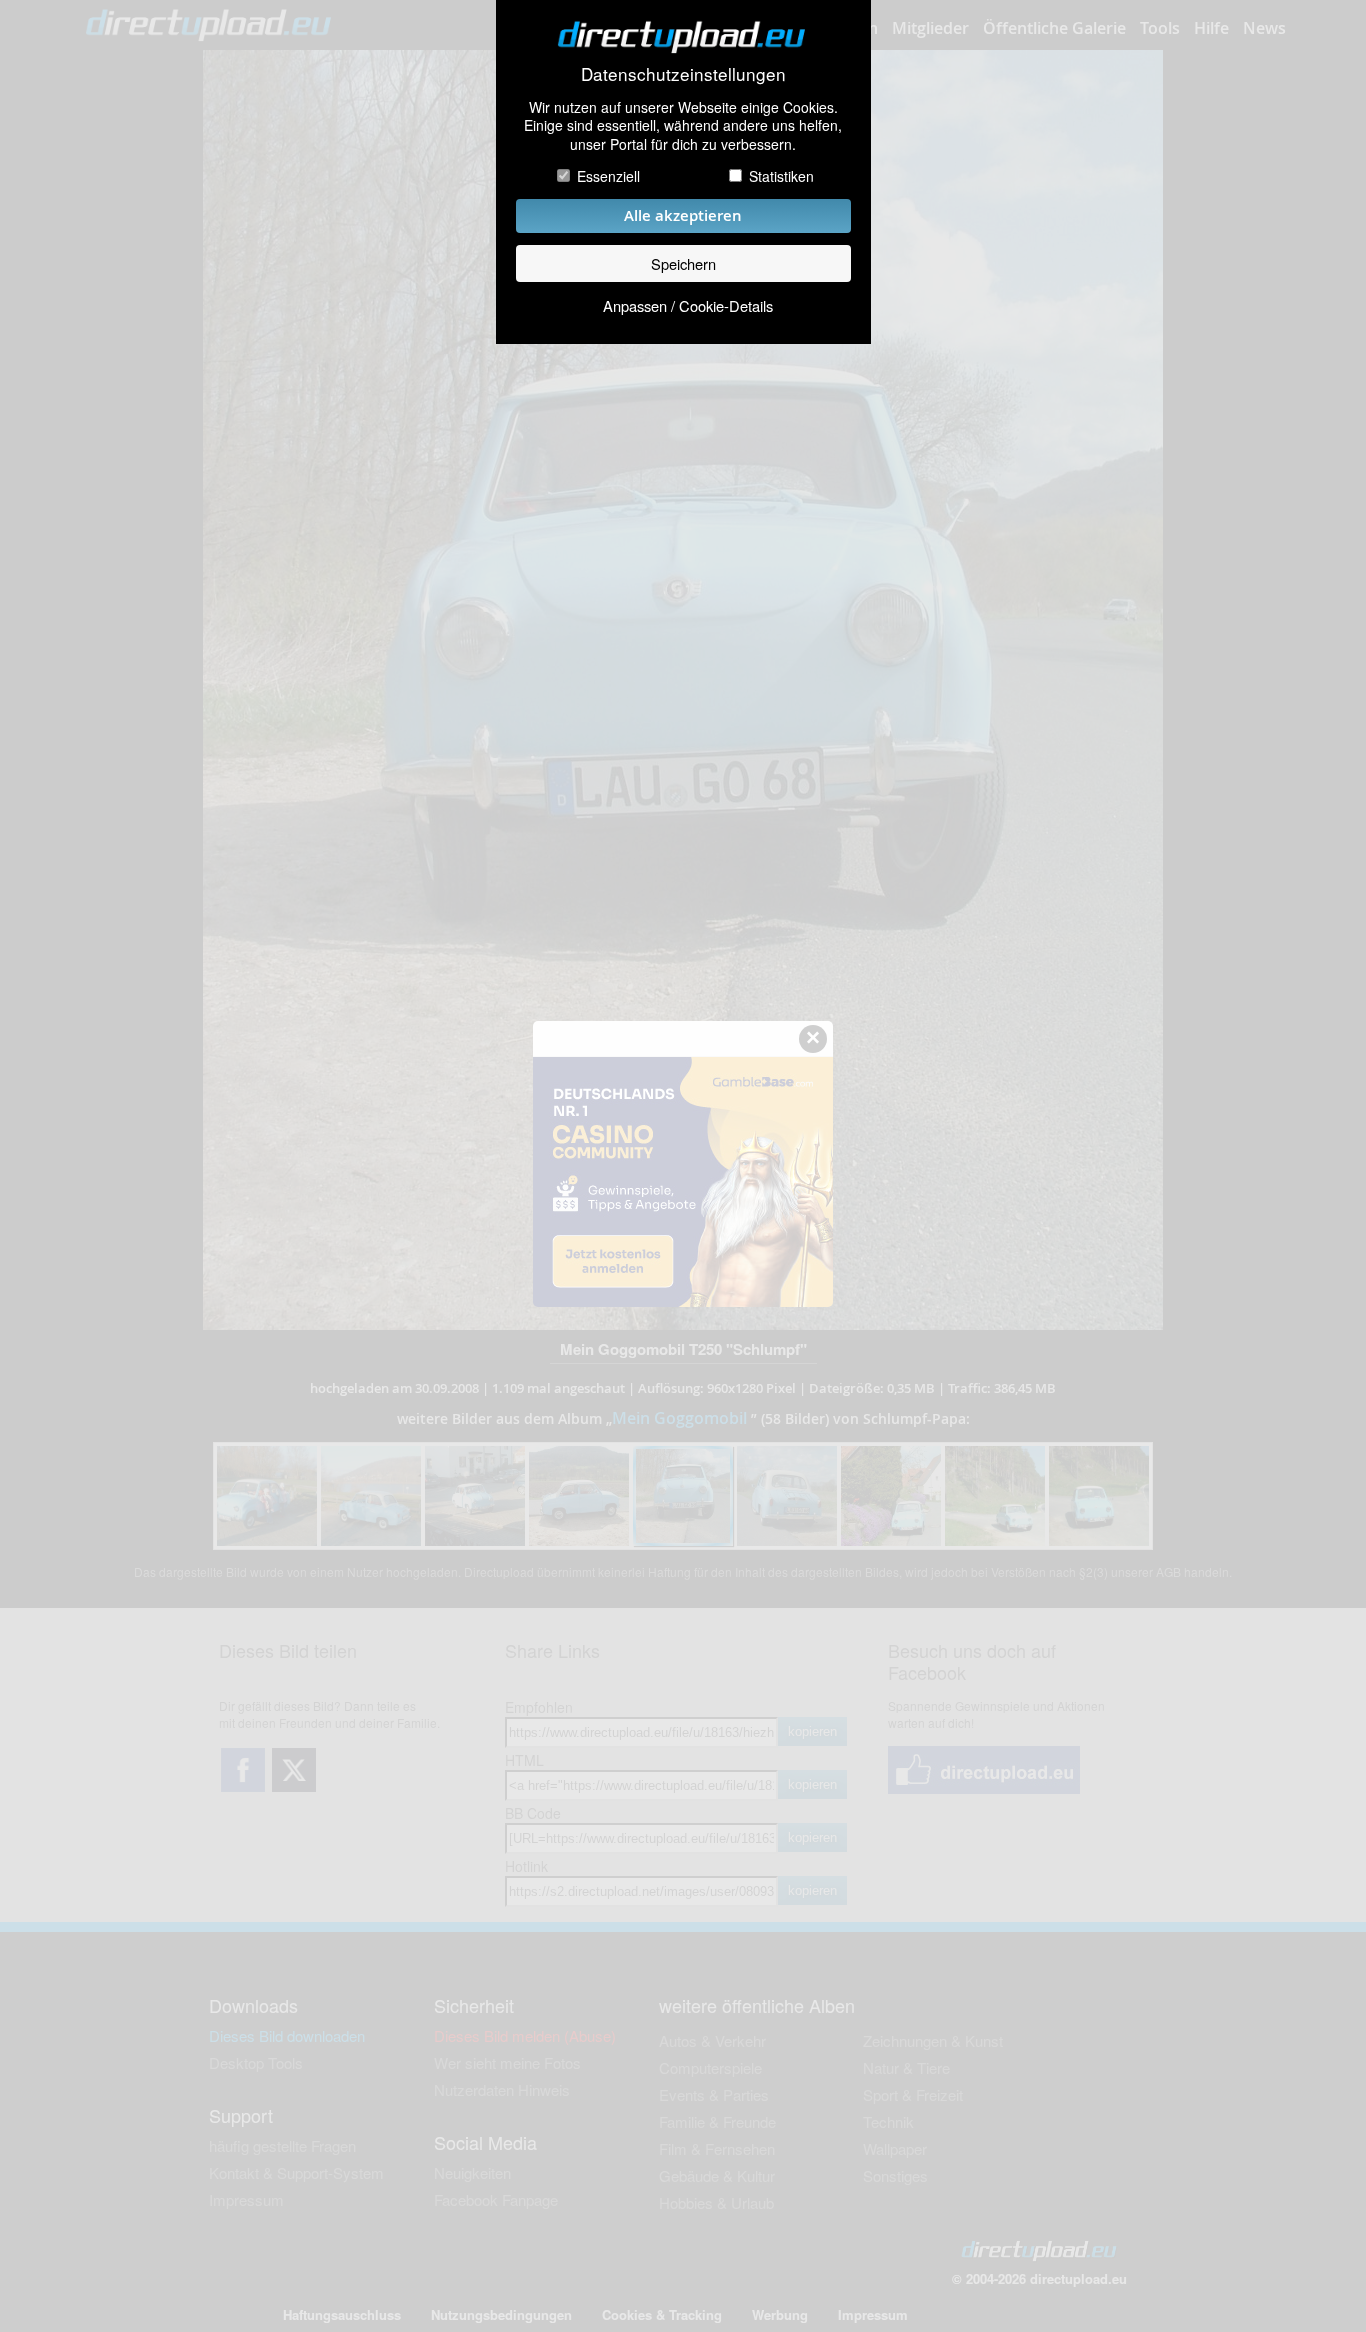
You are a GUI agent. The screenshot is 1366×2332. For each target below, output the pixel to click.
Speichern (683, 263)
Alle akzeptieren (683, 215)
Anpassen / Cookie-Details (688, 305)
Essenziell (608, 176)
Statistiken (781, 176)
